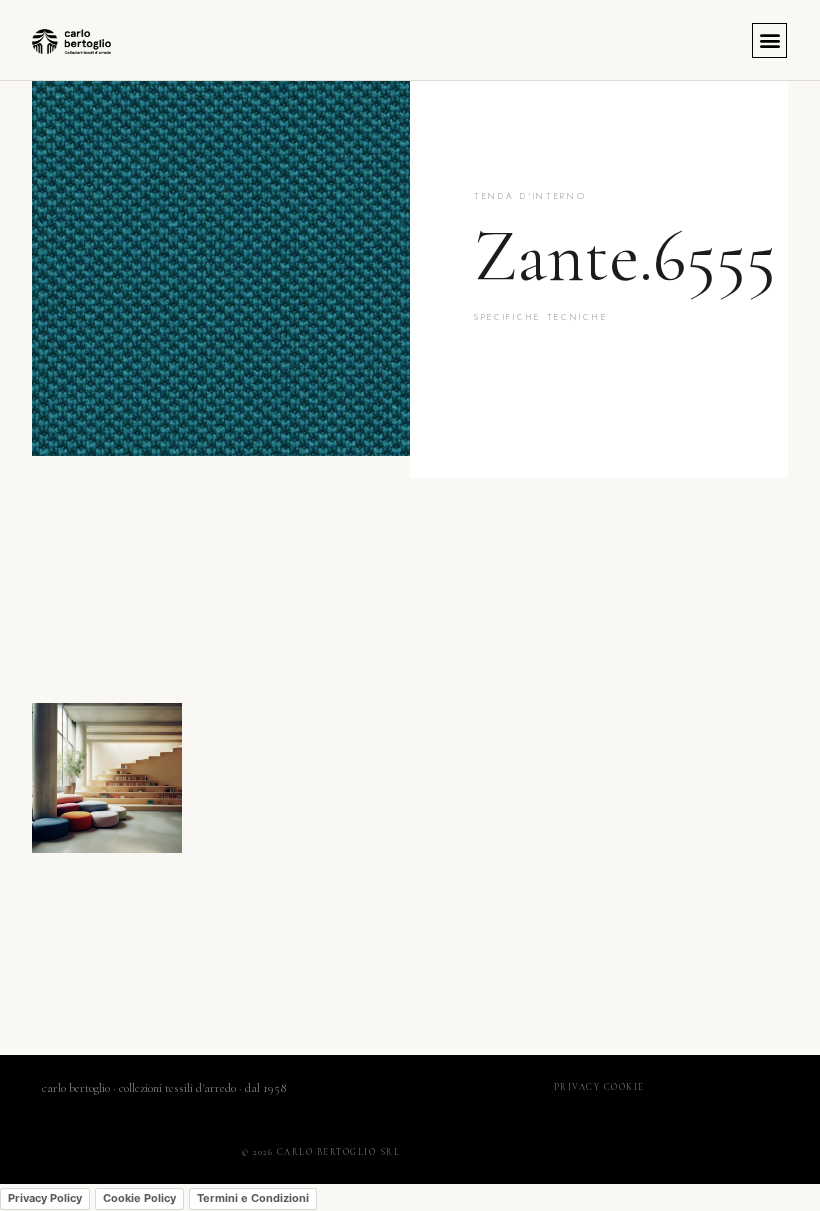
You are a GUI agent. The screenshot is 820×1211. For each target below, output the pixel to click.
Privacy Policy (45, 1198)
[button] (769, 40)
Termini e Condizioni (253, 1198)
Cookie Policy (139, 1198)
